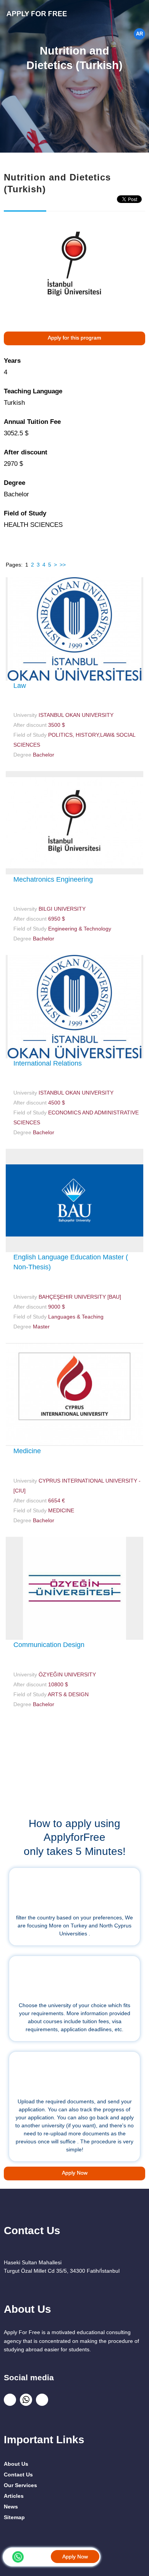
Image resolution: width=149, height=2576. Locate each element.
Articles (14, 2496)
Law (20, 686)
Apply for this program (74, 338)
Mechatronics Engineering (53, 879)
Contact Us (18, 2475)
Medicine (27, 1451)
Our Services (20, 2485)
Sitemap (14, 2517)
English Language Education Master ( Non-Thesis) (71, 1262)
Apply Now (75, 2557)
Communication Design (49, 1645)
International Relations (48, 1063)
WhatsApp (18, 2557)
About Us (16, 2464)
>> (63, 565)
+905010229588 (39, 2556)
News (11, 2507)
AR (139, 34)
